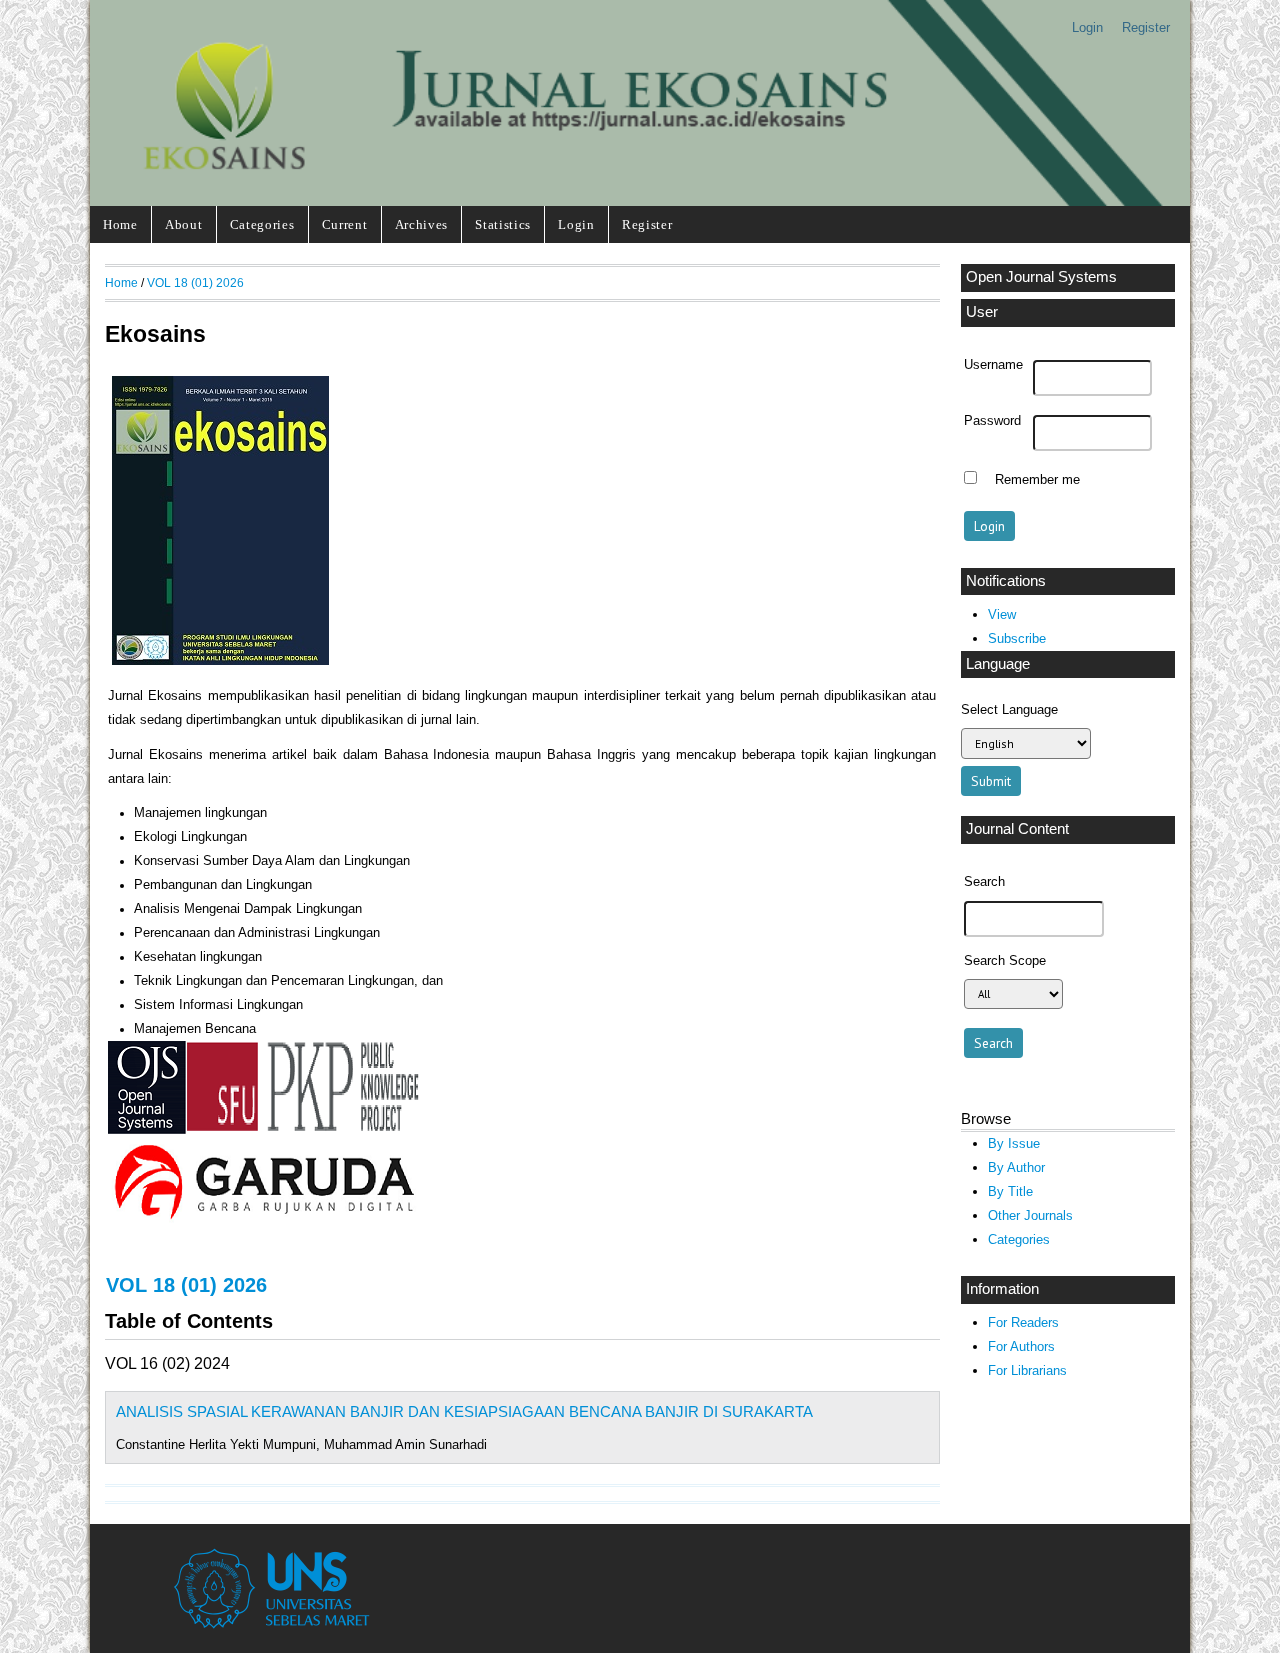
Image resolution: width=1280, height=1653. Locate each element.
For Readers (1023, 1322)
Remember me (1037, 480)
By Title (1010, 1191)
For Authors (1021, 1346)
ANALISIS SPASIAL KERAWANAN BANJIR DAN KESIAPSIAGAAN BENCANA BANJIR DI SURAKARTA (464, 1411)
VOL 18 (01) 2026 (195, 282)
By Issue (1014, 1143)
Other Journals (1030, 1215)
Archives (421, 224)
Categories (262, 224)
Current (345, 224)
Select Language (1009, 709)
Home (120, 224)
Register (1146, 27)
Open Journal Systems (1041, 277)
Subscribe (1017, 638)
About (183, 224)
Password (992, 421)
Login (1087, 27)
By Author (1016, 1167)
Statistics (503, 224)
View (1002, 614)
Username (993, 365)
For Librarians (1027, 1370)
